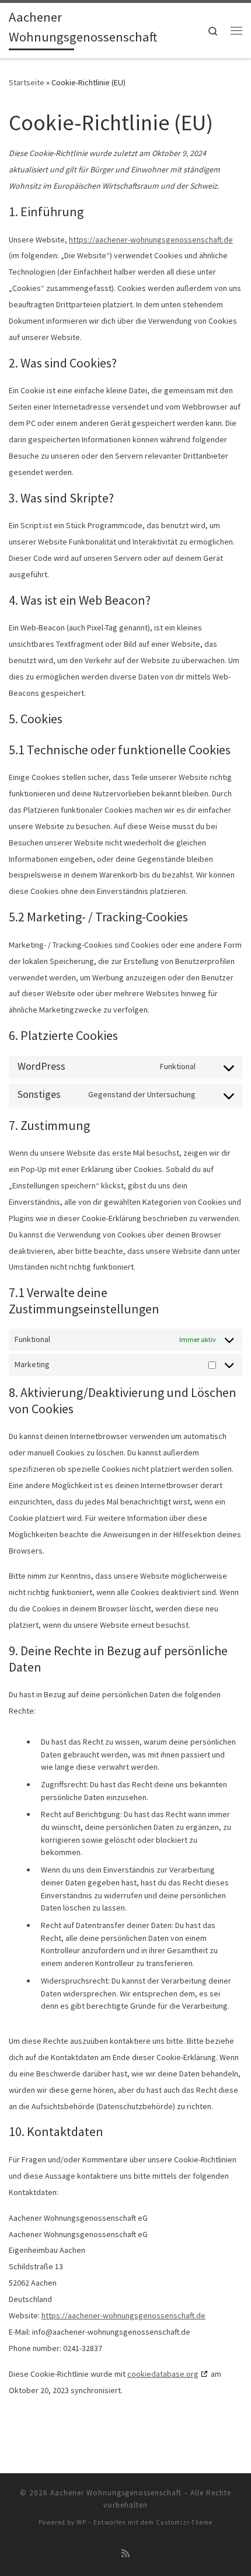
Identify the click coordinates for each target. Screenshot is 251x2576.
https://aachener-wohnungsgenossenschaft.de (151, 240)
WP (81, 2522)
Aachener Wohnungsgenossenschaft (116, 2493)
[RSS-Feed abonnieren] (125, 2554)
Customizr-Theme (184, 2522)
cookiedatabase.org (163, 2374)
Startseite (27, 82)
